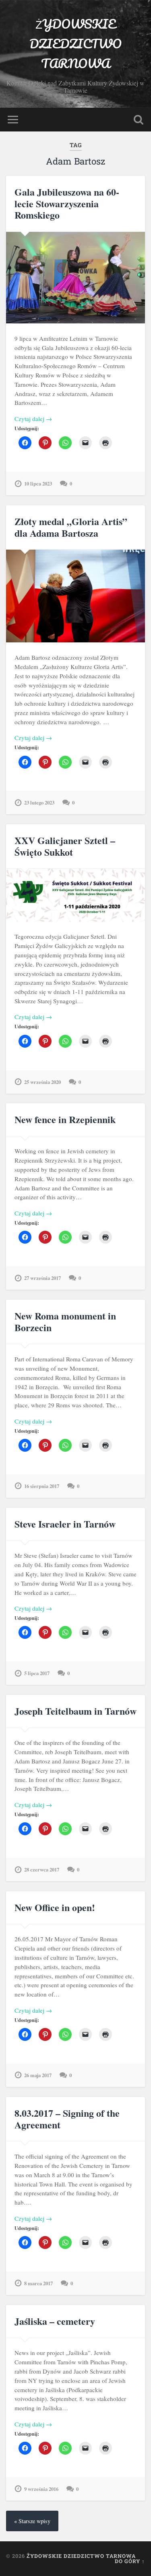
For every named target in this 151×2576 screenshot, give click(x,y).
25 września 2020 (42, 1082)
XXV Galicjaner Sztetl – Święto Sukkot (65, 846)
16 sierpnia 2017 (42, 1486)
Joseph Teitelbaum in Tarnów (75, 1711)
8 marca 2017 (38, 2283)
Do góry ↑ (130, 2561)
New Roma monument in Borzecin (65, 1321)
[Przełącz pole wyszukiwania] (139, 120)
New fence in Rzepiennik (65, 1119)
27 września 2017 (42, 1278)
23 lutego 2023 (39, 802)
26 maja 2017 (38, 2075)
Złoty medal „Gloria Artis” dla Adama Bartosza (71, 527)
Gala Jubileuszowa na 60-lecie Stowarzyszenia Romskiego (67, 203)
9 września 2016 (41, 2489)
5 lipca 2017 (37, 1673)
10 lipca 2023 (38, 484)
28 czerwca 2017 (42, 1869)
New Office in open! (55, 1907)
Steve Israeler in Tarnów (65, 1524)
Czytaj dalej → (33, 419)
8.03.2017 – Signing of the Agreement (67, 2119)
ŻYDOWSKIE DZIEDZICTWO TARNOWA (75, 44)
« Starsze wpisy (32, 2521)
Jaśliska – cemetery (55, 2321)
